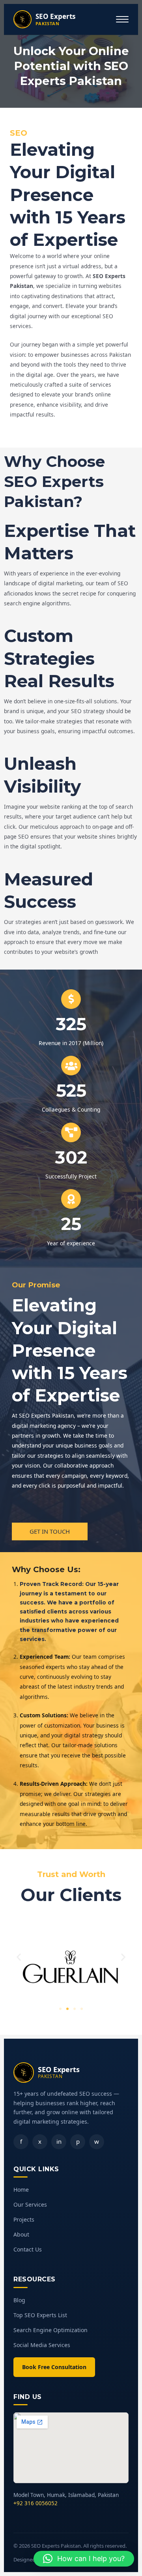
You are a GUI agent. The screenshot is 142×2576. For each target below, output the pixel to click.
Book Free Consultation (54, 2367)
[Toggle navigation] (122, 19)
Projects (24, 2219)
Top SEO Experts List (40, 2315)
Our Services (30, 2204)
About (21, 2234)
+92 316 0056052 (35, 2503)
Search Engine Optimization (50, 2330)
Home (21, 2190)
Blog (19, 2300)
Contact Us (28, 2249)
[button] (19, 1957)
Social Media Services (42, 2345)
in (59, 2141)
